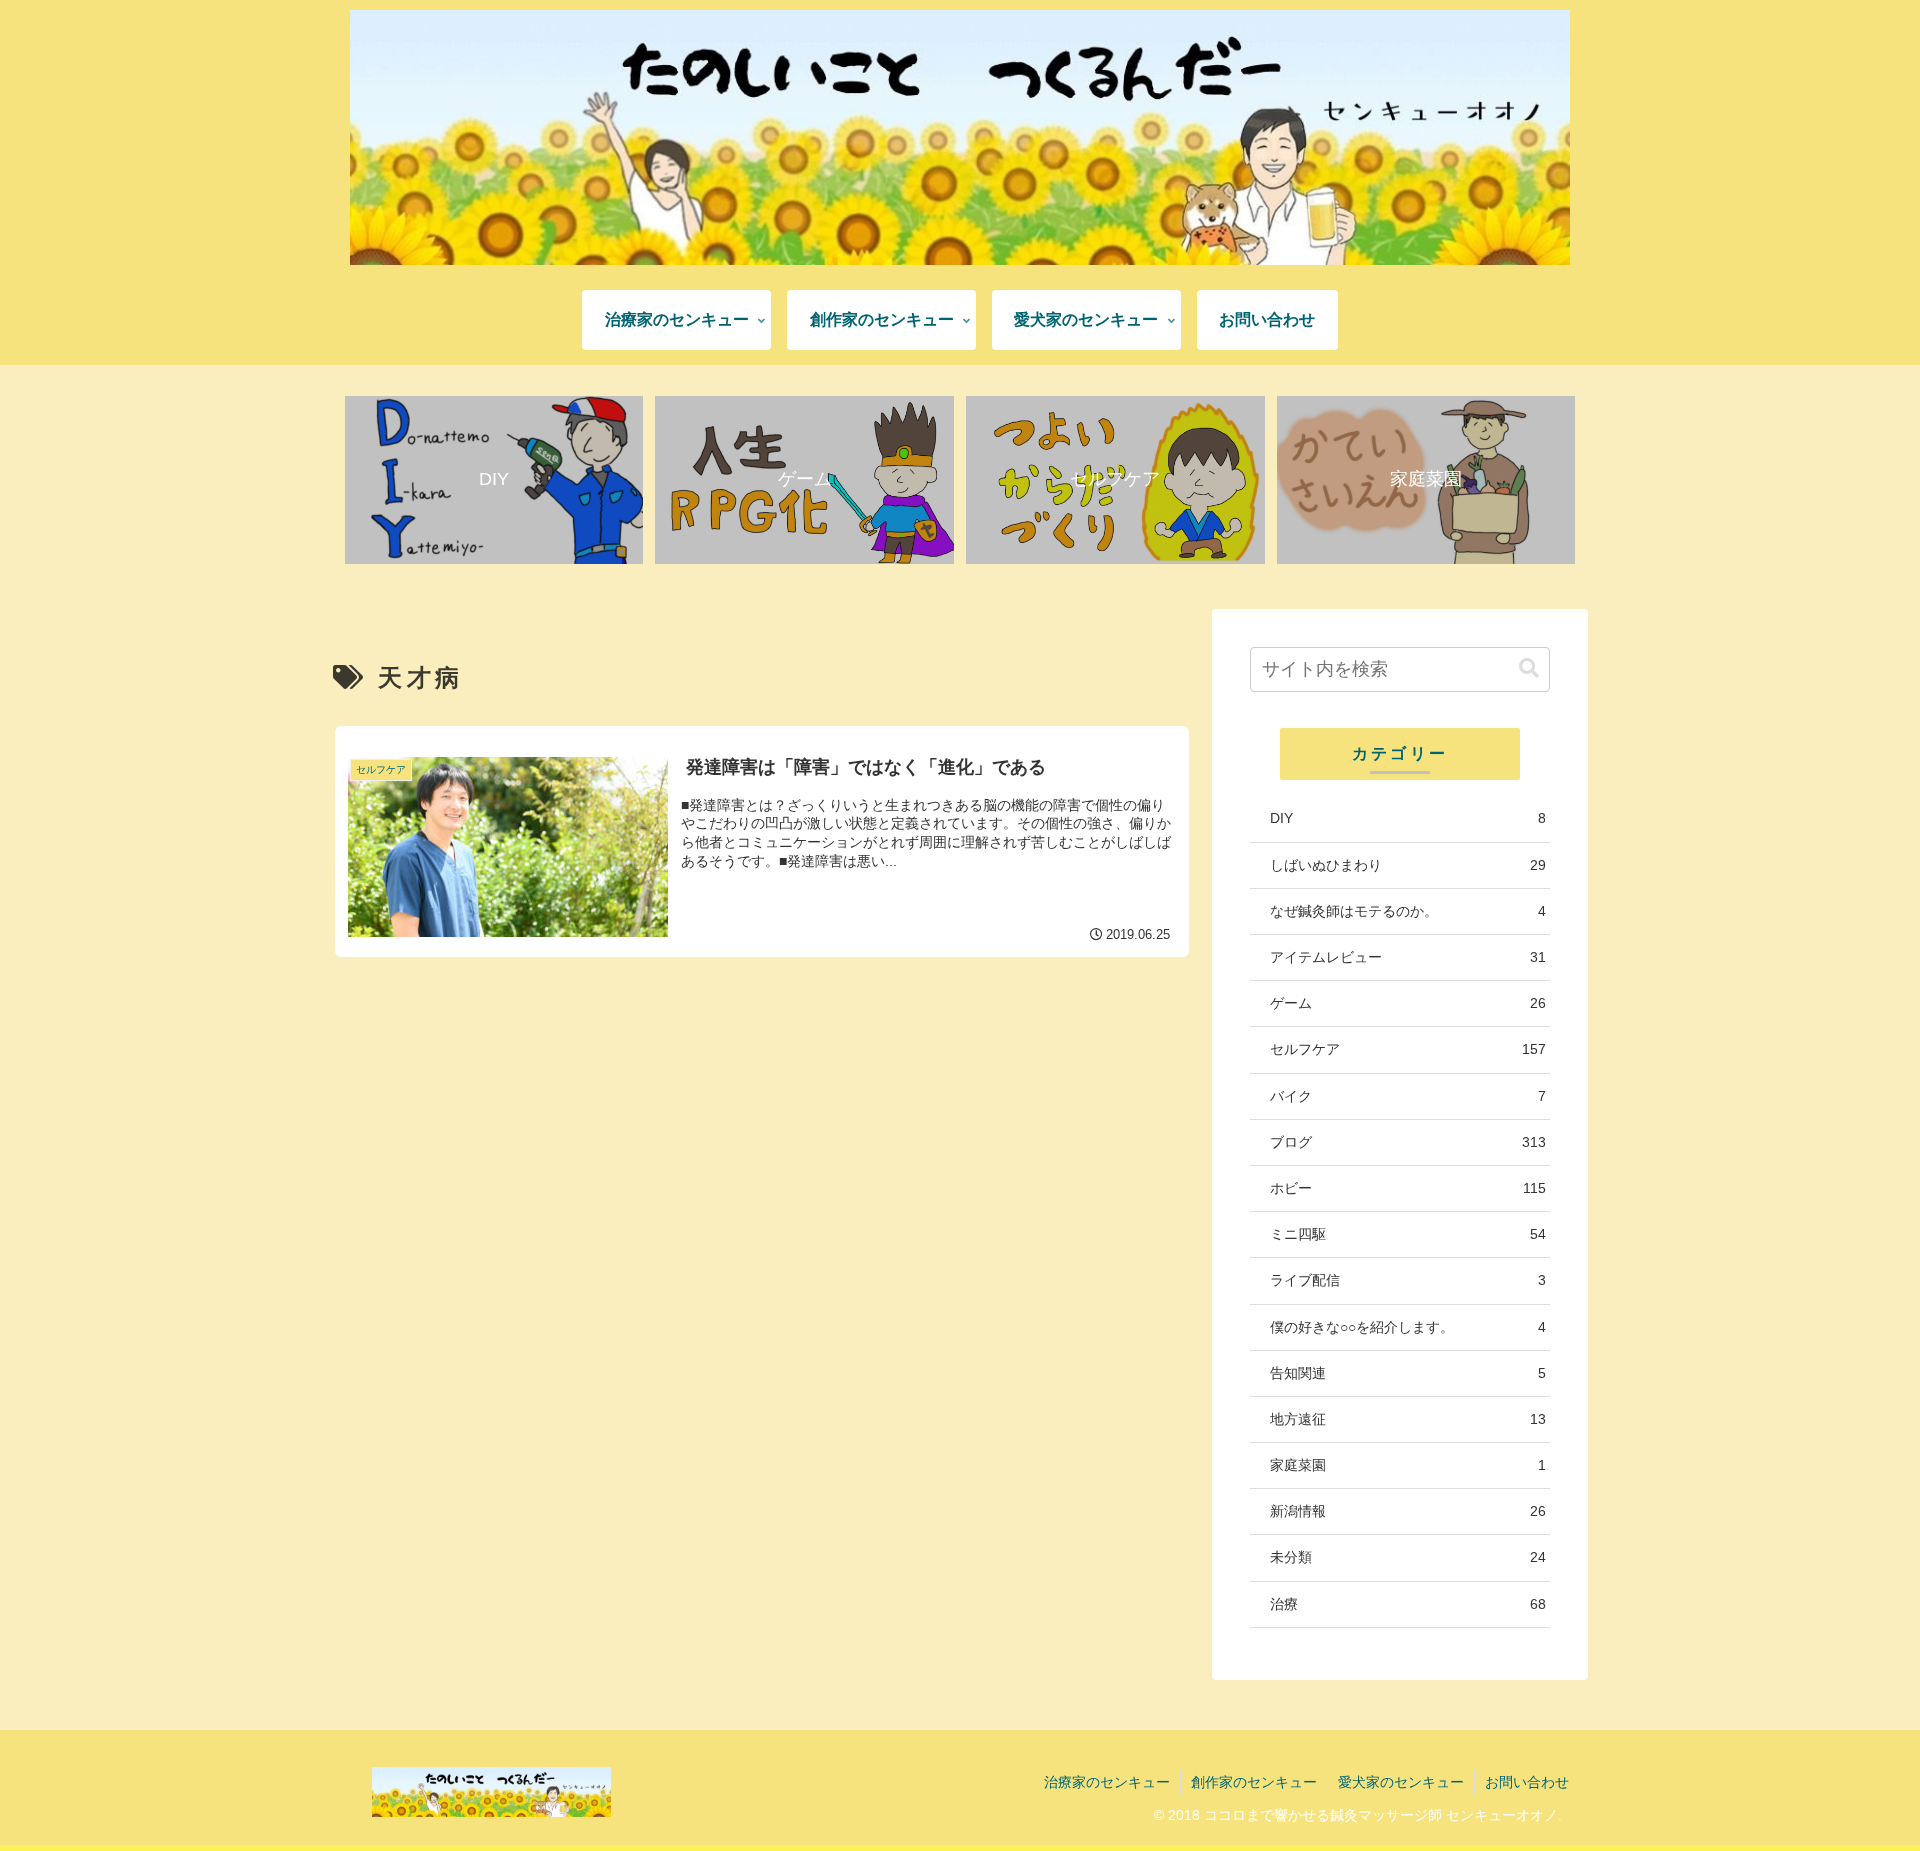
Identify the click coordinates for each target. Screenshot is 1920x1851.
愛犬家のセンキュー (1401, 1782)
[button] (1529, 668)
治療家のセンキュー (1107, 1782)
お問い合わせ (1527, 1782)
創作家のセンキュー (1254, 1782)
